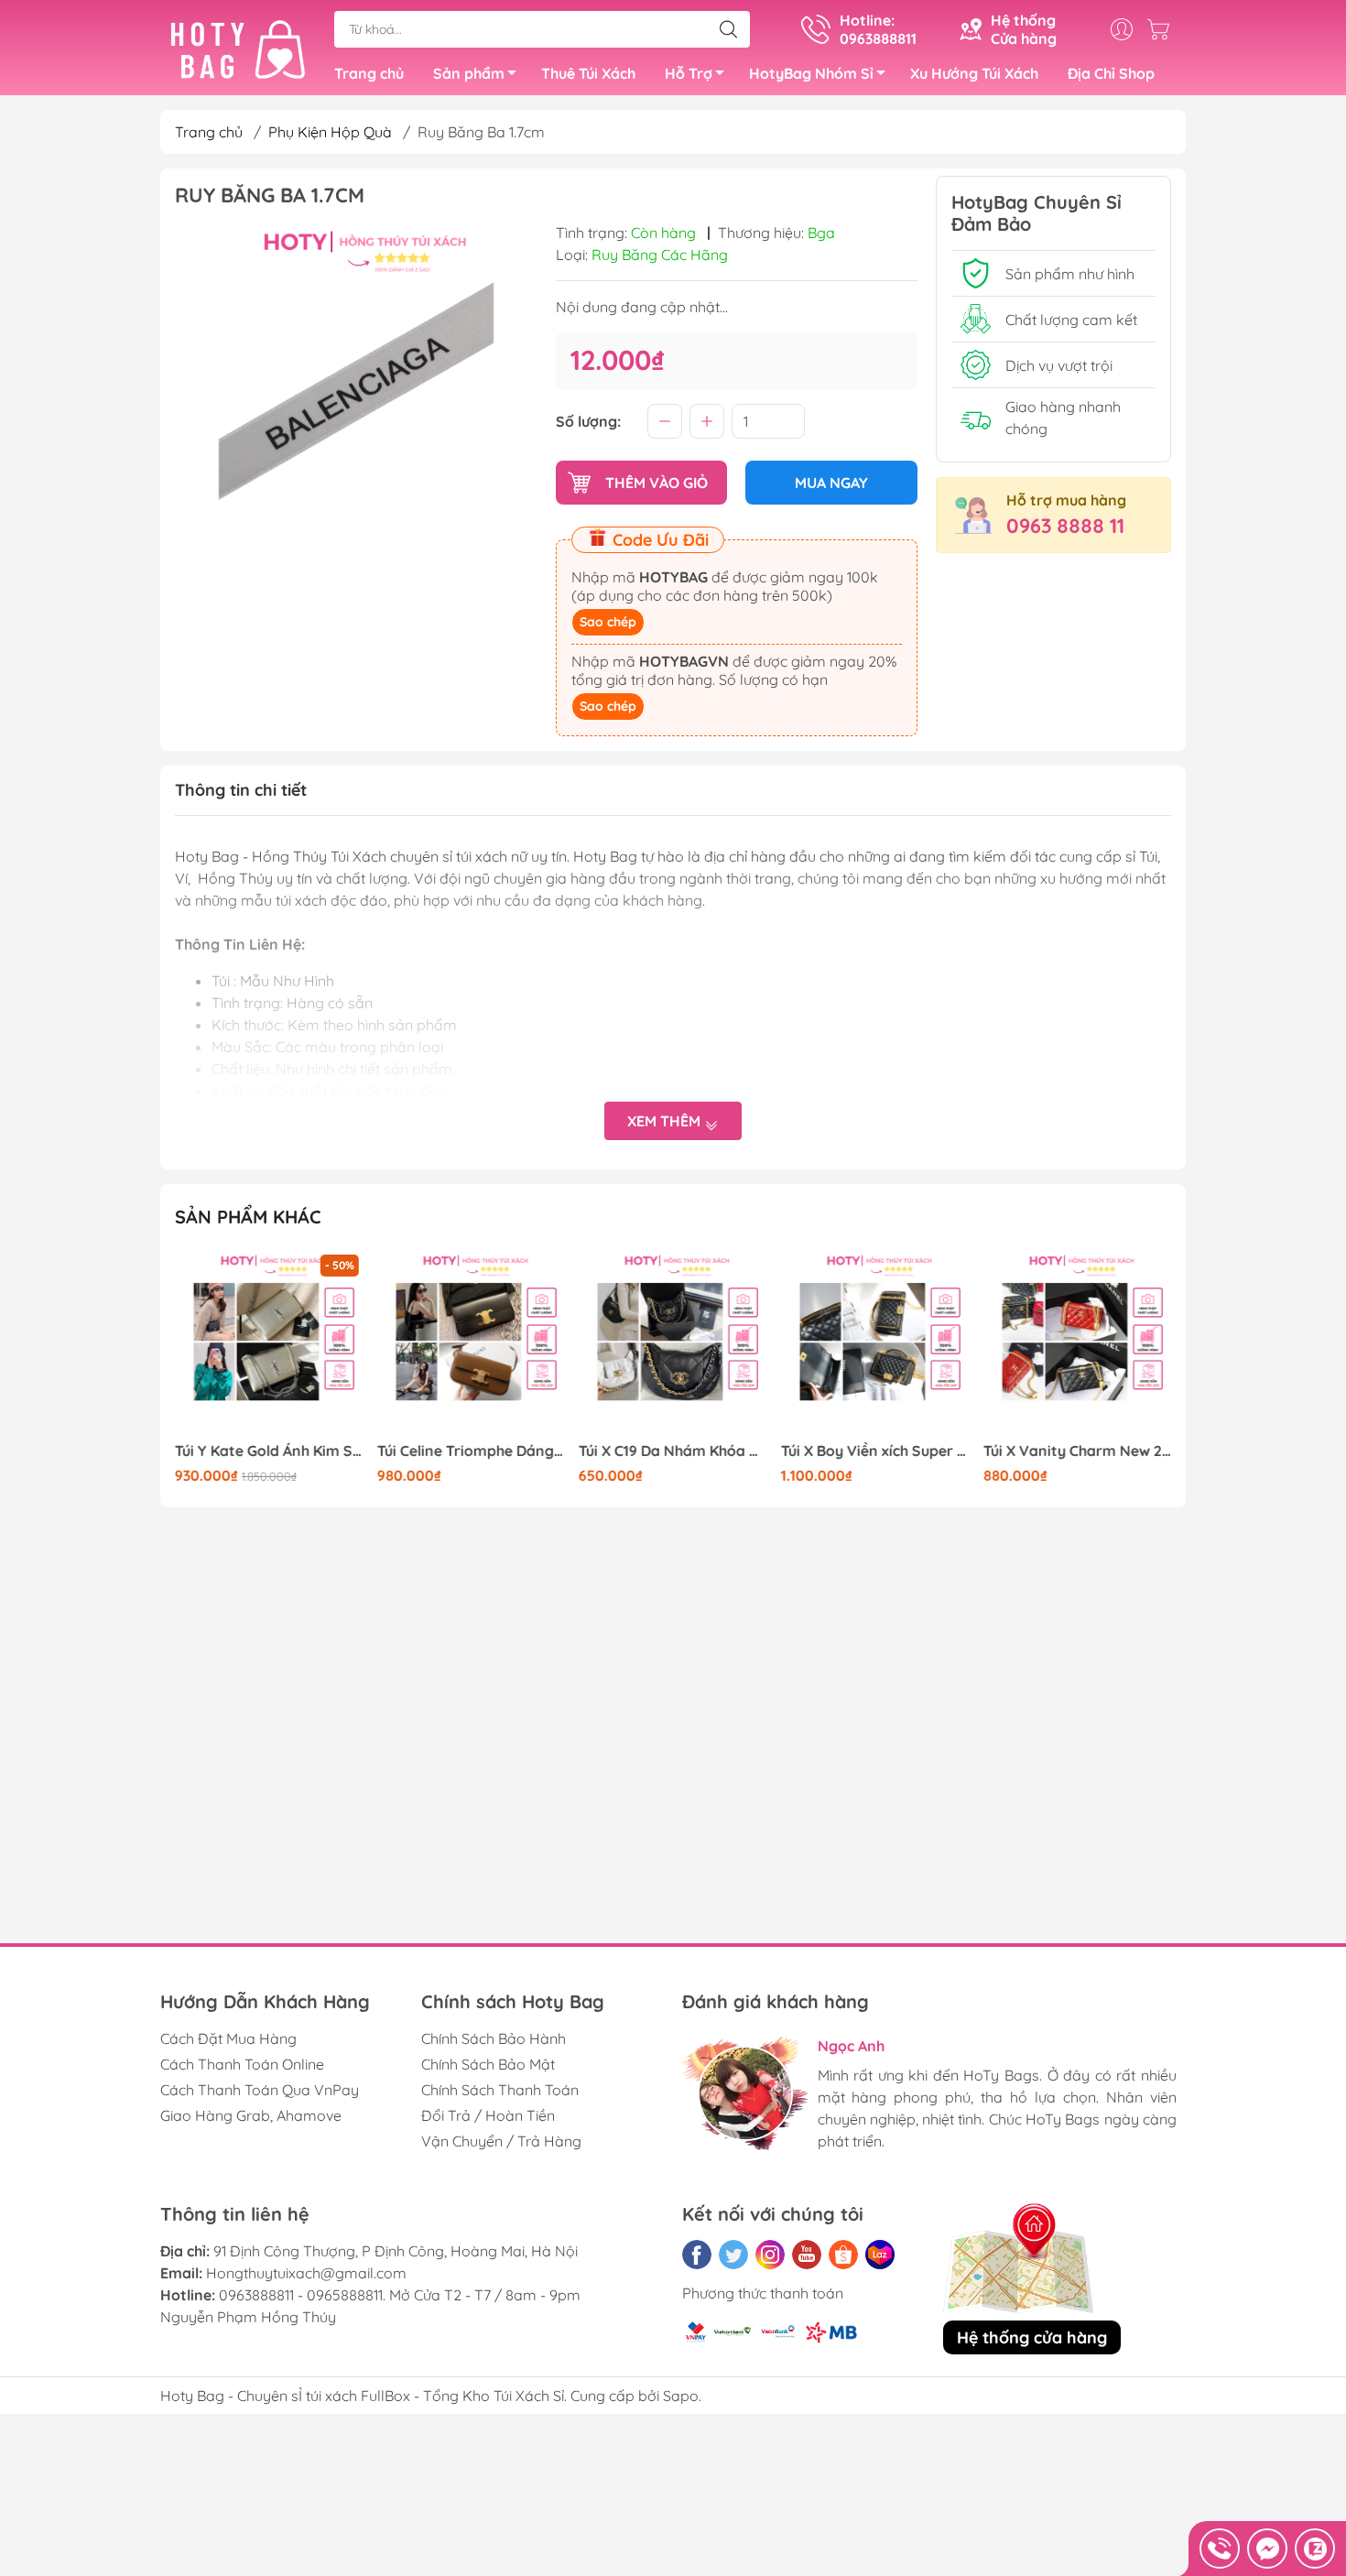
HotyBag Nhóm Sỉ (811, 73)
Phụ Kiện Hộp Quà (330, 132)
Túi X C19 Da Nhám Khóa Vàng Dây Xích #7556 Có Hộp (673, 1451)
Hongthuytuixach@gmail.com (306, 2273)
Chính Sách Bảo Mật (488, 2064)
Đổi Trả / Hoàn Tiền (488, 2115)
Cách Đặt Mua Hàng (228, 2038)
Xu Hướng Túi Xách (974, 73)
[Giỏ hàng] (1163, 29)
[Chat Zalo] (1315, 2549)
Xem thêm (666, 1121)
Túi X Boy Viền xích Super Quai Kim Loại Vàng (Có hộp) (875, 1451)
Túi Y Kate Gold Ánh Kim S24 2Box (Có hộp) (269, 1451)
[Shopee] (843, 2255)
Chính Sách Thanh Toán (500, 2090)
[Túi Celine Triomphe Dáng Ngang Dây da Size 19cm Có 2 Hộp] (472, 1344)
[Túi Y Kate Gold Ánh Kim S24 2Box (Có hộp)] (269, 1344)
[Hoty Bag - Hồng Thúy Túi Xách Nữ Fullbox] (238, 49)
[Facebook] (697, 2255)
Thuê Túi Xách (588, 73)
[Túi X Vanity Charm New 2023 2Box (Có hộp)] (1077, 1344)
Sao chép (608, 622)
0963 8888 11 (1065, 526)
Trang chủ (369, 73)
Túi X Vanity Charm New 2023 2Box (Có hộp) (1077, 1451)
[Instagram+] (770, 2255)
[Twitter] (733, 2255)
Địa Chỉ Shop (1111, 73)
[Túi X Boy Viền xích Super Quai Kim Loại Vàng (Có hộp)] (875, 1344)
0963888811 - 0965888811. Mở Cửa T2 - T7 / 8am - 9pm (400, 2295)
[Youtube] (807, 2255)
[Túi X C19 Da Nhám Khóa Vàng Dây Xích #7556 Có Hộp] (673, 1344)
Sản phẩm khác (248, 1217)
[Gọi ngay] (1220, 2549)
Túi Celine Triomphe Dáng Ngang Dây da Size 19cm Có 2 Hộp (472, 1451)
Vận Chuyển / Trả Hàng (501, 2141)
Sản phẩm (469, 73)
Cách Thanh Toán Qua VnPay (260, 2090)
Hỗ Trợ (689, 73)
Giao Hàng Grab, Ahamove (251, 2115)
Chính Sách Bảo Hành (494, 2038)
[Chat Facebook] (1267, 2549)
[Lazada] (880, 2255)
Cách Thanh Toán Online (242, 2064)
